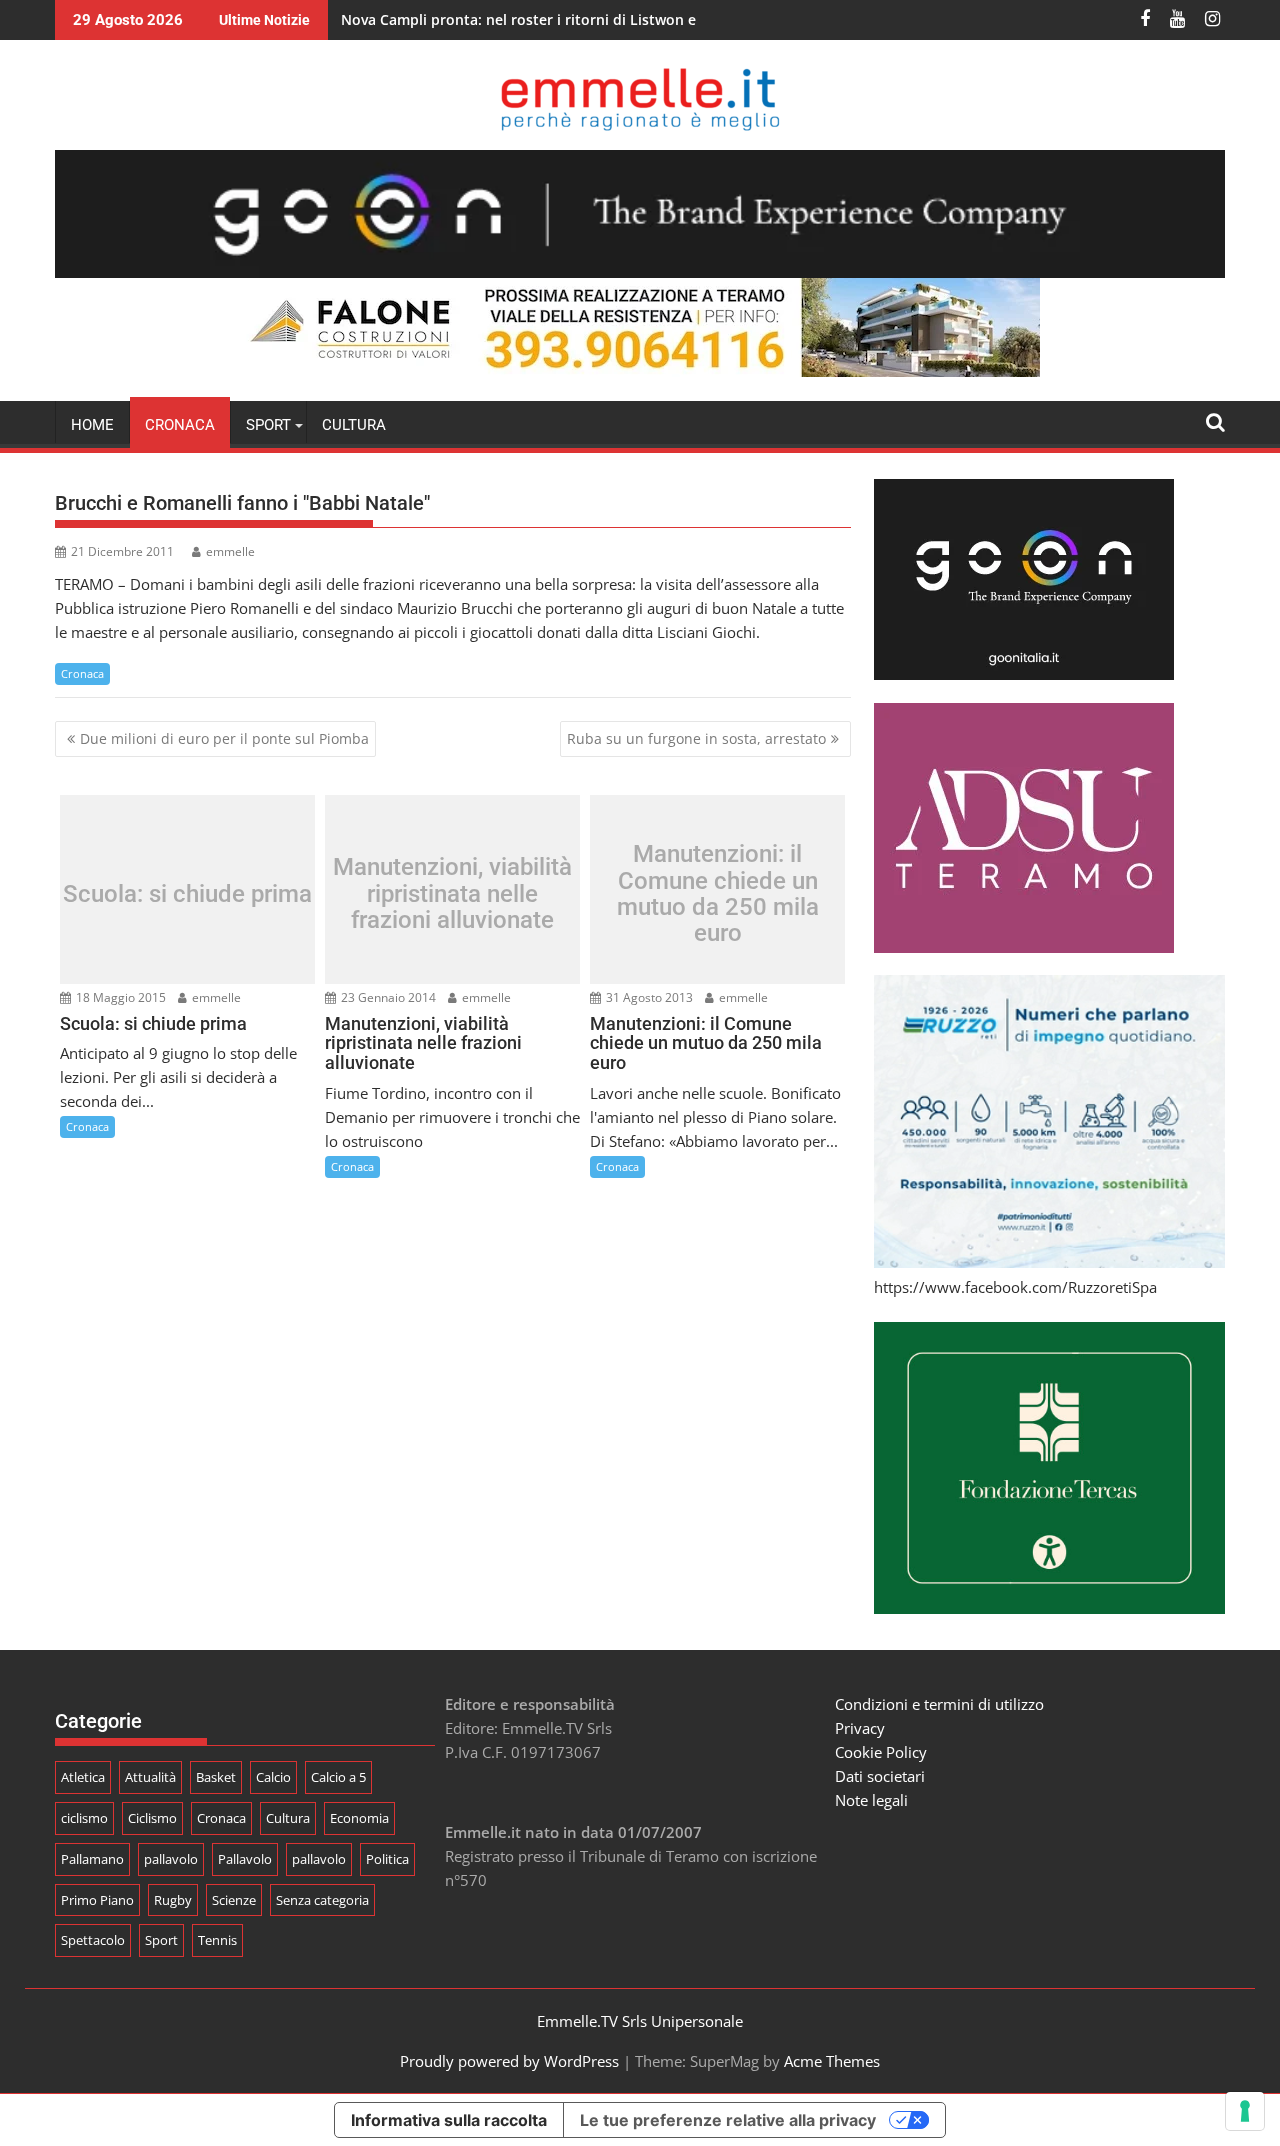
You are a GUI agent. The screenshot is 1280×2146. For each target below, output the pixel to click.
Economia (359, 1818)
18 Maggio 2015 (119, 997)
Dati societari (880, 1776)
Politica (387, 1859)
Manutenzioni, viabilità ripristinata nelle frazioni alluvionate (452, 894)
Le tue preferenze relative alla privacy (728, 2120)
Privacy (860, 1728)
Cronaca (180, 425)
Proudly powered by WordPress (509, 2061)
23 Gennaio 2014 (387, 997)
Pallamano (92, 1859)
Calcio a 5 (338, 1777)
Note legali (871, 1800)
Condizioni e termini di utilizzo (939, 1704)
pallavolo (171, 1859)
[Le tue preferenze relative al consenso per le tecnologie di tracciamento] (1245, 2111)
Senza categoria (322, 1900)
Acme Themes (832, 2061)
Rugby (173, 1900)
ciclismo (84, 1818)
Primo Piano (97, 1900)
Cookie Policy (881, 1752)
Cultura (354, 425)
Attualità (150, 1777)
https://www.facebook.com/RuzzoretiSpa (1015, 1287)
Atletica (83, 1777)
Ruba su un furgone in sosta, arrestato (696, 738)
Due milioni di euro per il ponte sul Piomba (224, 738)
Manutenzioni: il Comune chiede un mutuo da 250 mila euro (718, 894)
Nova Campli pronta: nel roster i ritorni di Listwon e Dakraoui (551, 19)
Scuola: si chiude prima (187, 894)
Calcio (273, 1777)
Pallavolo (245, 1859)
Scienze (234, 1900)
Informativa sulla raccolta (449, 2120)
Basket (216, 1777)
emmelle (230, 551)
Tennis (217, 1940)
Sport (161, 1940)
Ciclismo (152, 1818)
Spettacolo (93, 1940)
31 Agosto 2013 (648, 997)
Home (92, 425)
